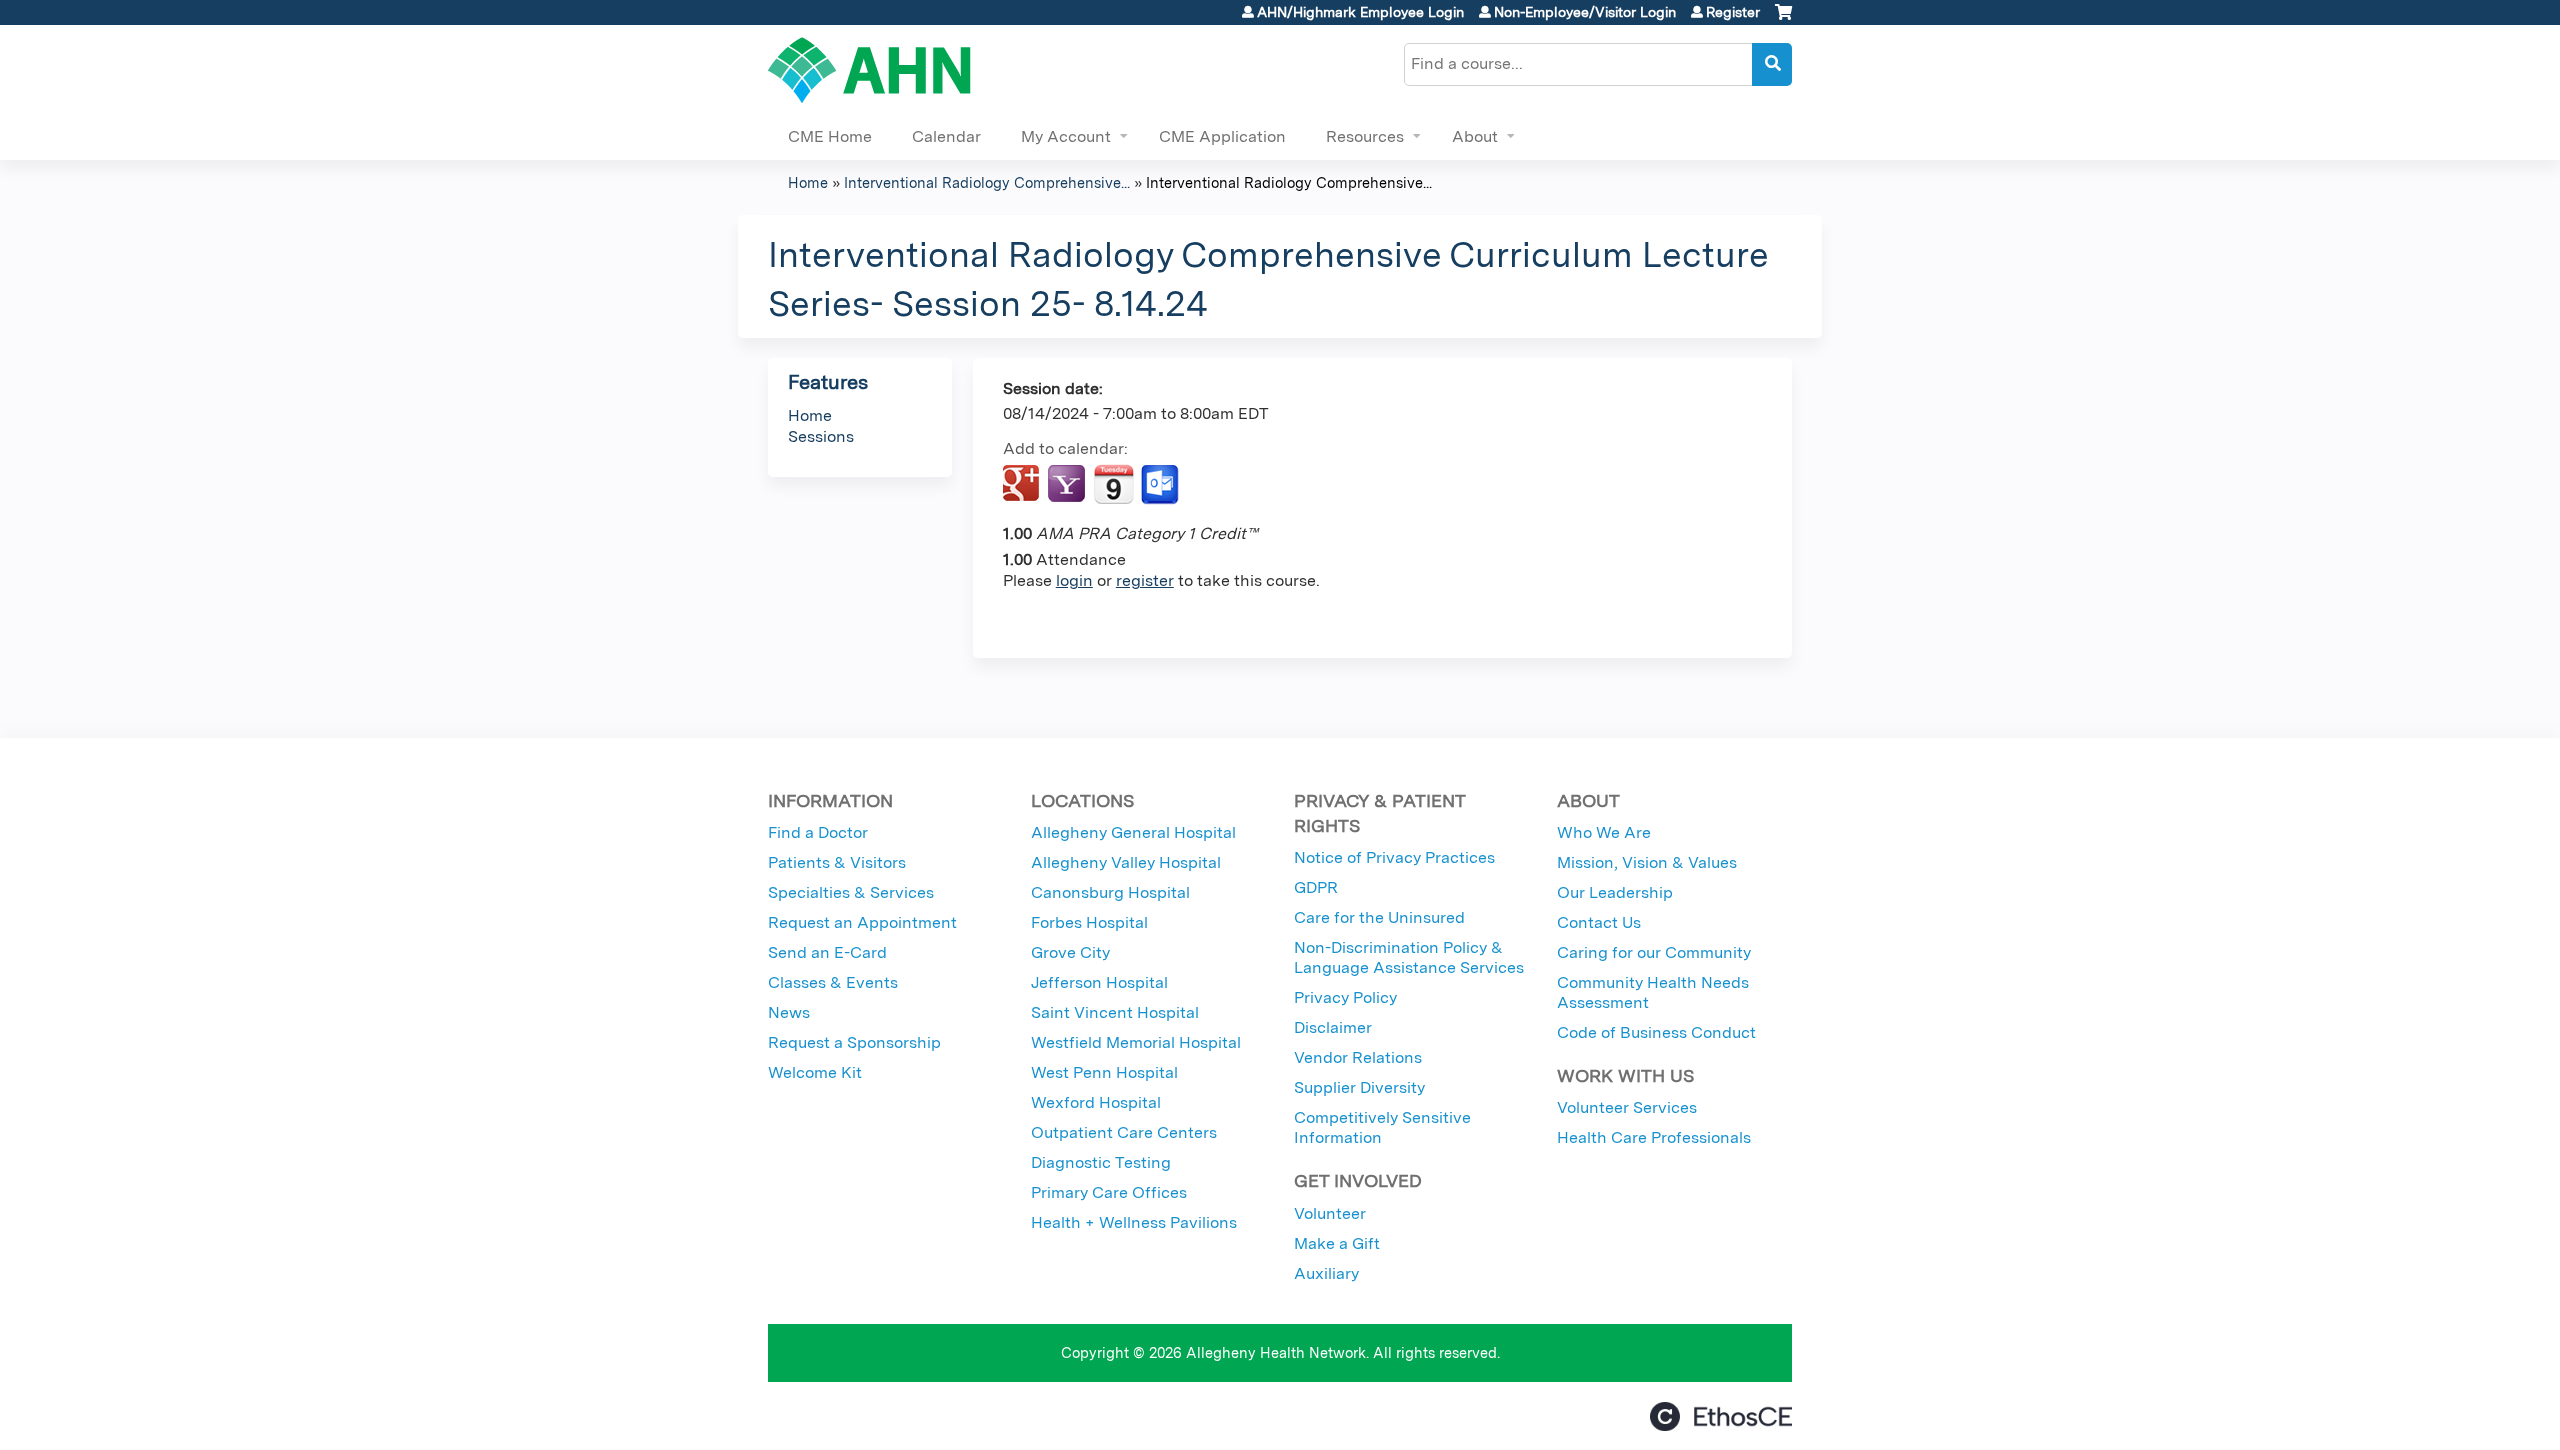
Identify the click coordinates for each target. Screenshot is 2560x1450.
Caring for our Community (1654, 952)
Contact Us (1599, 922)
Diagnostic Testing (1101, 1162)
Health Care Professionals (1654, 1137)
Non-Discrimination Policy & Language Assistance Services (1409, 957)
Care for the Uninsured (1379, 917)
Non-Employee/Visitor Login (1585, 12)
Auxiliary (1326, 1273)
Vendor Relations (1358, 1057)
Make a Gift (1337, 1243)
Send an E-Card (827, 952)
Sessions (821, 436)
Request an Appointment (862, 922)
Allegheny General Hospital (1133, 832)
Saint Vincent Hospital (1115, 1012)
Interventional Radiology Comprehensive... (987, 182)
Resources (1365, 136)
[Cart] (1783, 19)
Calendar (946, 136)
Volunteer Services (1627, 1107)
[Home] (869, 70)
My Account (1066, 136)
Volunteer (1330, 1213)
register (1145, 580)
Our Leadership (1615, 892)
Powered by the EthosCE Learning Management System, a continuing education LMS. (1721, 1416)
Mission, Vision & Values (1647, 862)
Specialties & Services (851, 892)
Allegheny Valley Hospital (1126, 862)
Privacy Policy (1345, 997)
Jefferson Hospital (1099, 982)
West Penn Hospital (1104, 1072)
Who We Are (1604, 832)
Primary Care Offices (1109, 1192)
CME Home (830, 136)
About (1475, 136)
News (789, 1012)
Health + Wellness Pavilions (1134, 1222)
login (1074, 580)
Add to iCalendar (1113, 484)
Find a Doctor (818, 832)
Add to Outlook (1161, 485)
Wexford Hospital (1096, 1102)
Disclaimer (1333, 1027)
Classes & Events (833, 982)
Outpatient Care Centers (1124, 1132)
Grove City (1070, 952)
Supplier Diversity (1359, 1087)
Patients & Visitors (837, 862)
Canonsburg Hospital (1110, 892)
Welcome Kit (815, 1072)
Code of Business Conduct (1656, 1032)
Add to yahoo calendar (1068, 485)
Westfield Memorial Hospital (1136, 1042)
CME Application (1222, 136)
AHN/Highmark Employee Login (1360, 12)
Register (1733, 12)
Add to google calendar (1023, 485)
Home (808, 182)
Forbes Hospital (1089, 922)
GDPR (1316, 887)
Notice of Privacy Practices (1394, 857)
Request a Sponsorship (854, 1042)
